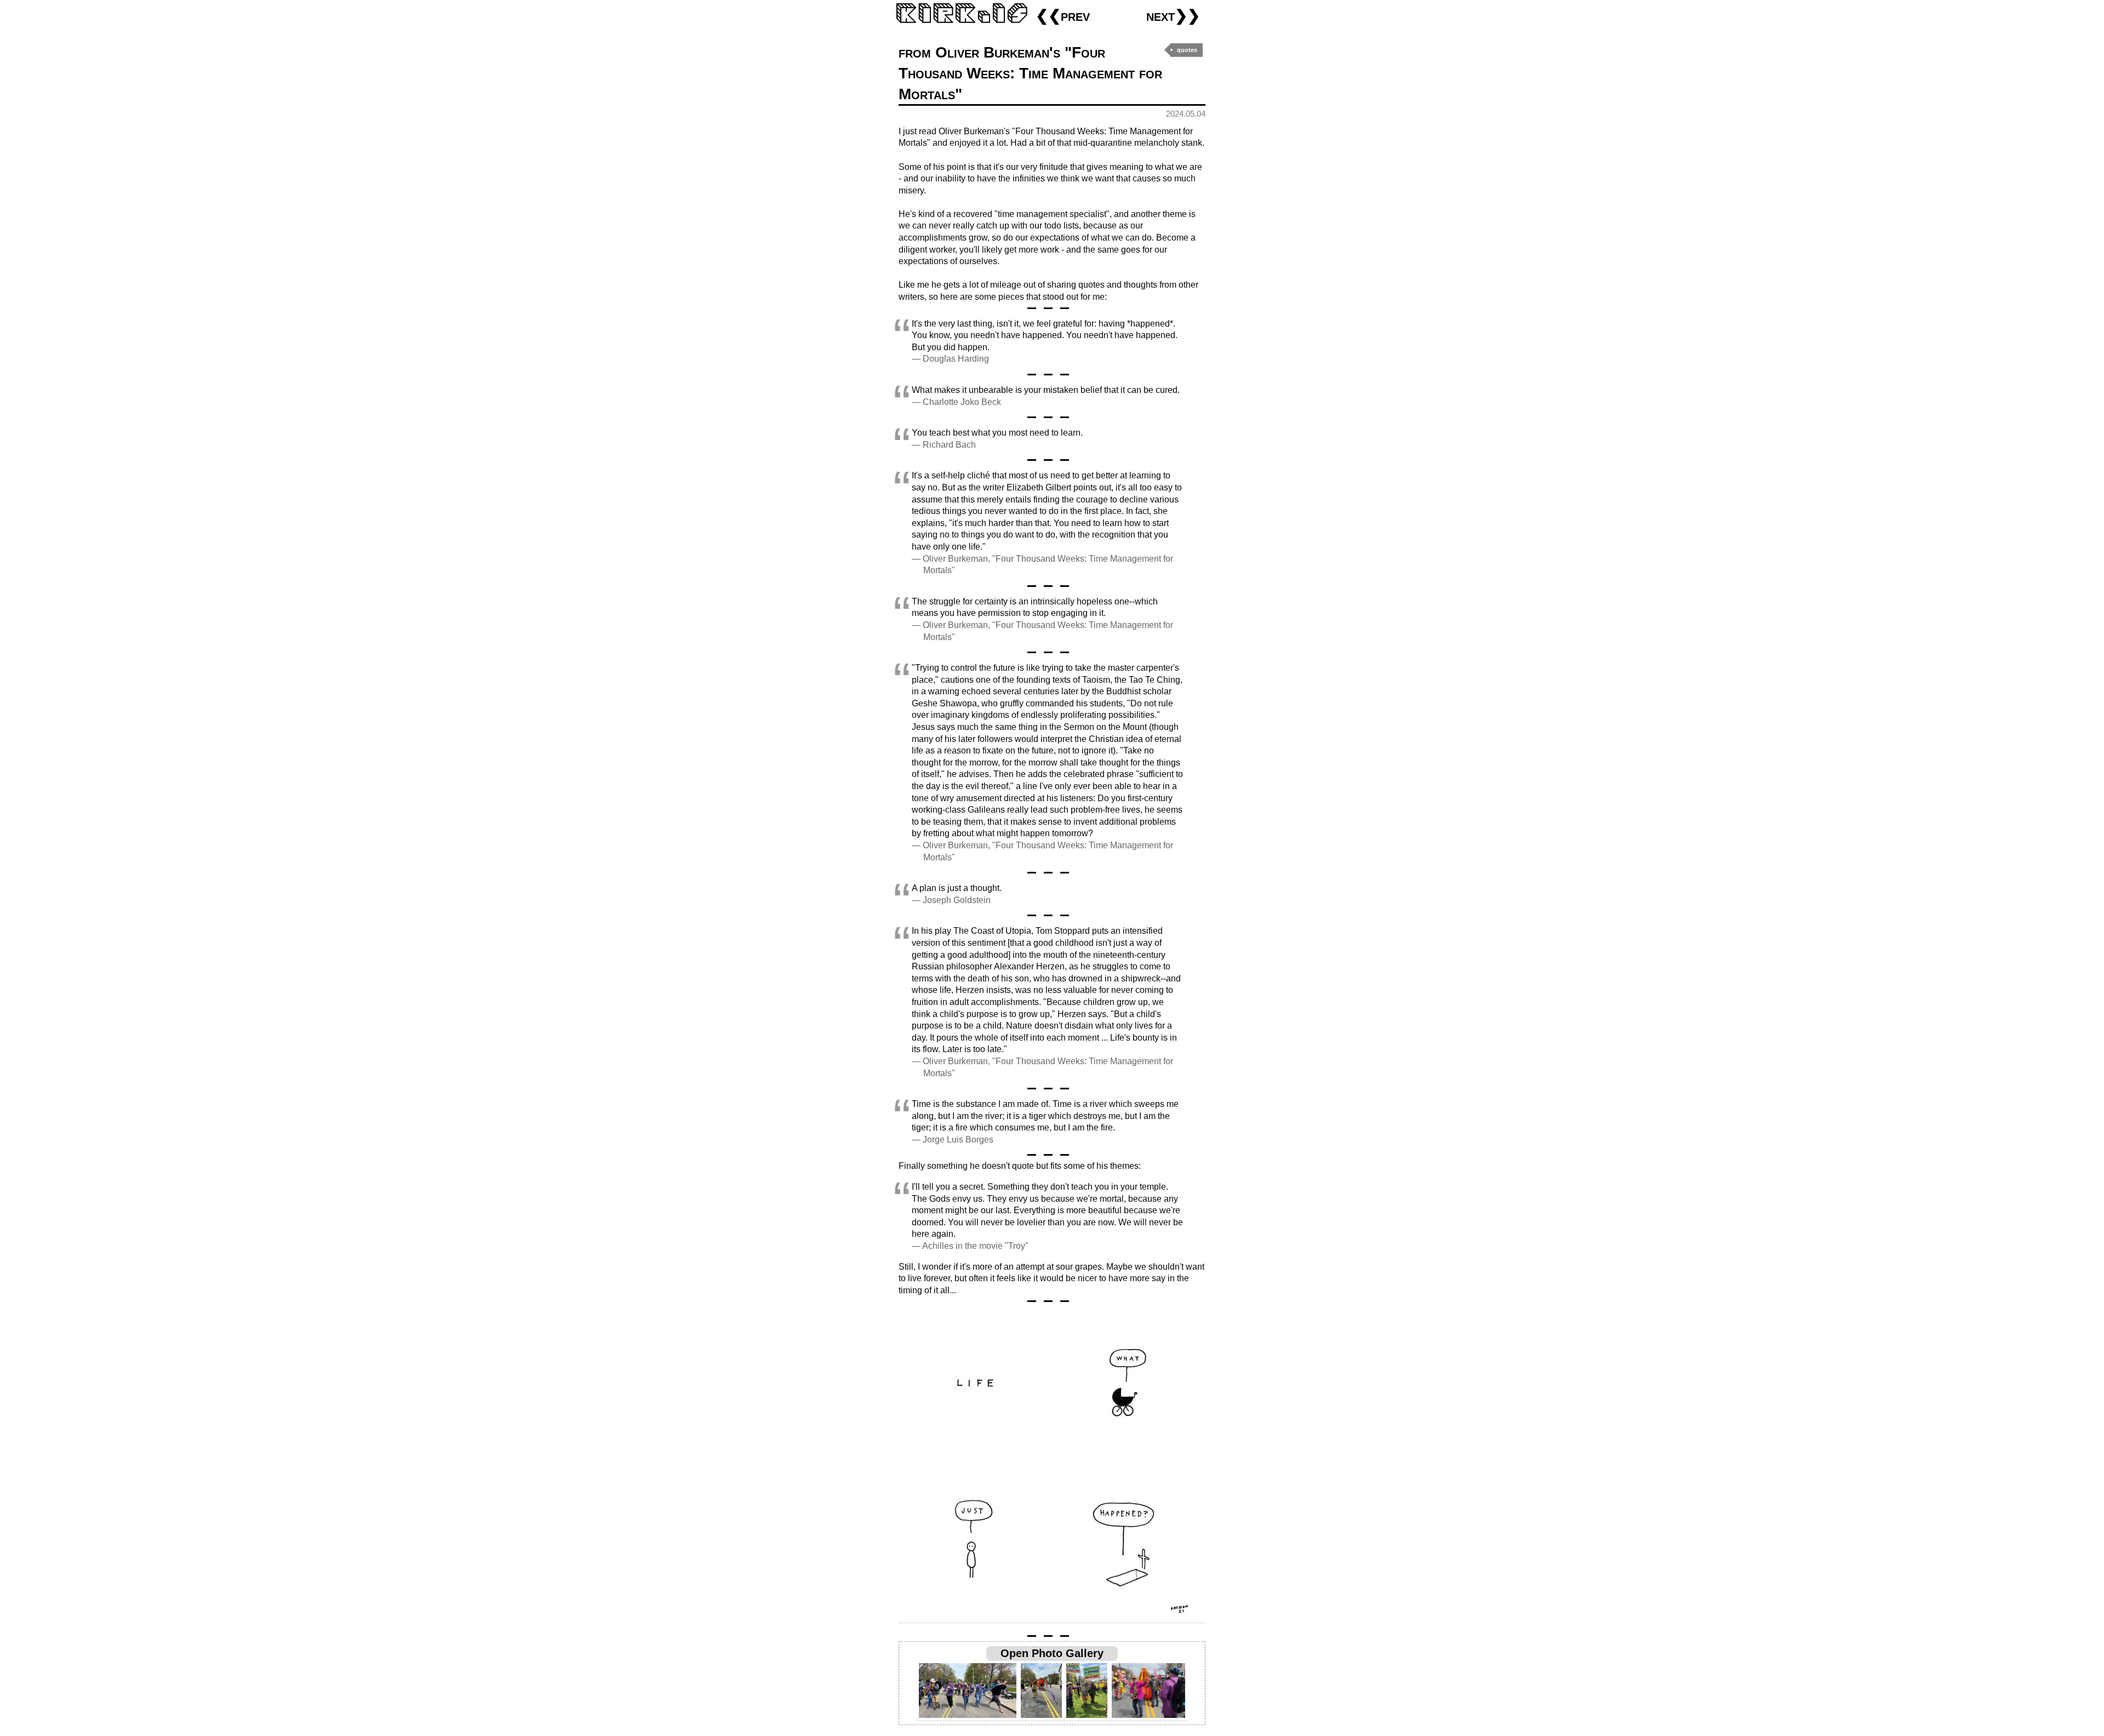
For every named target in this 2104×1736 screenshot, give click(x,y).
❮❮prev (1063, 16)
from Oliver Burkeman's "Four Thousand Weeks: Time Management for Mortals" (1030, 73)
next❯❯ (1173, 16)
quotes (1187, 50)
